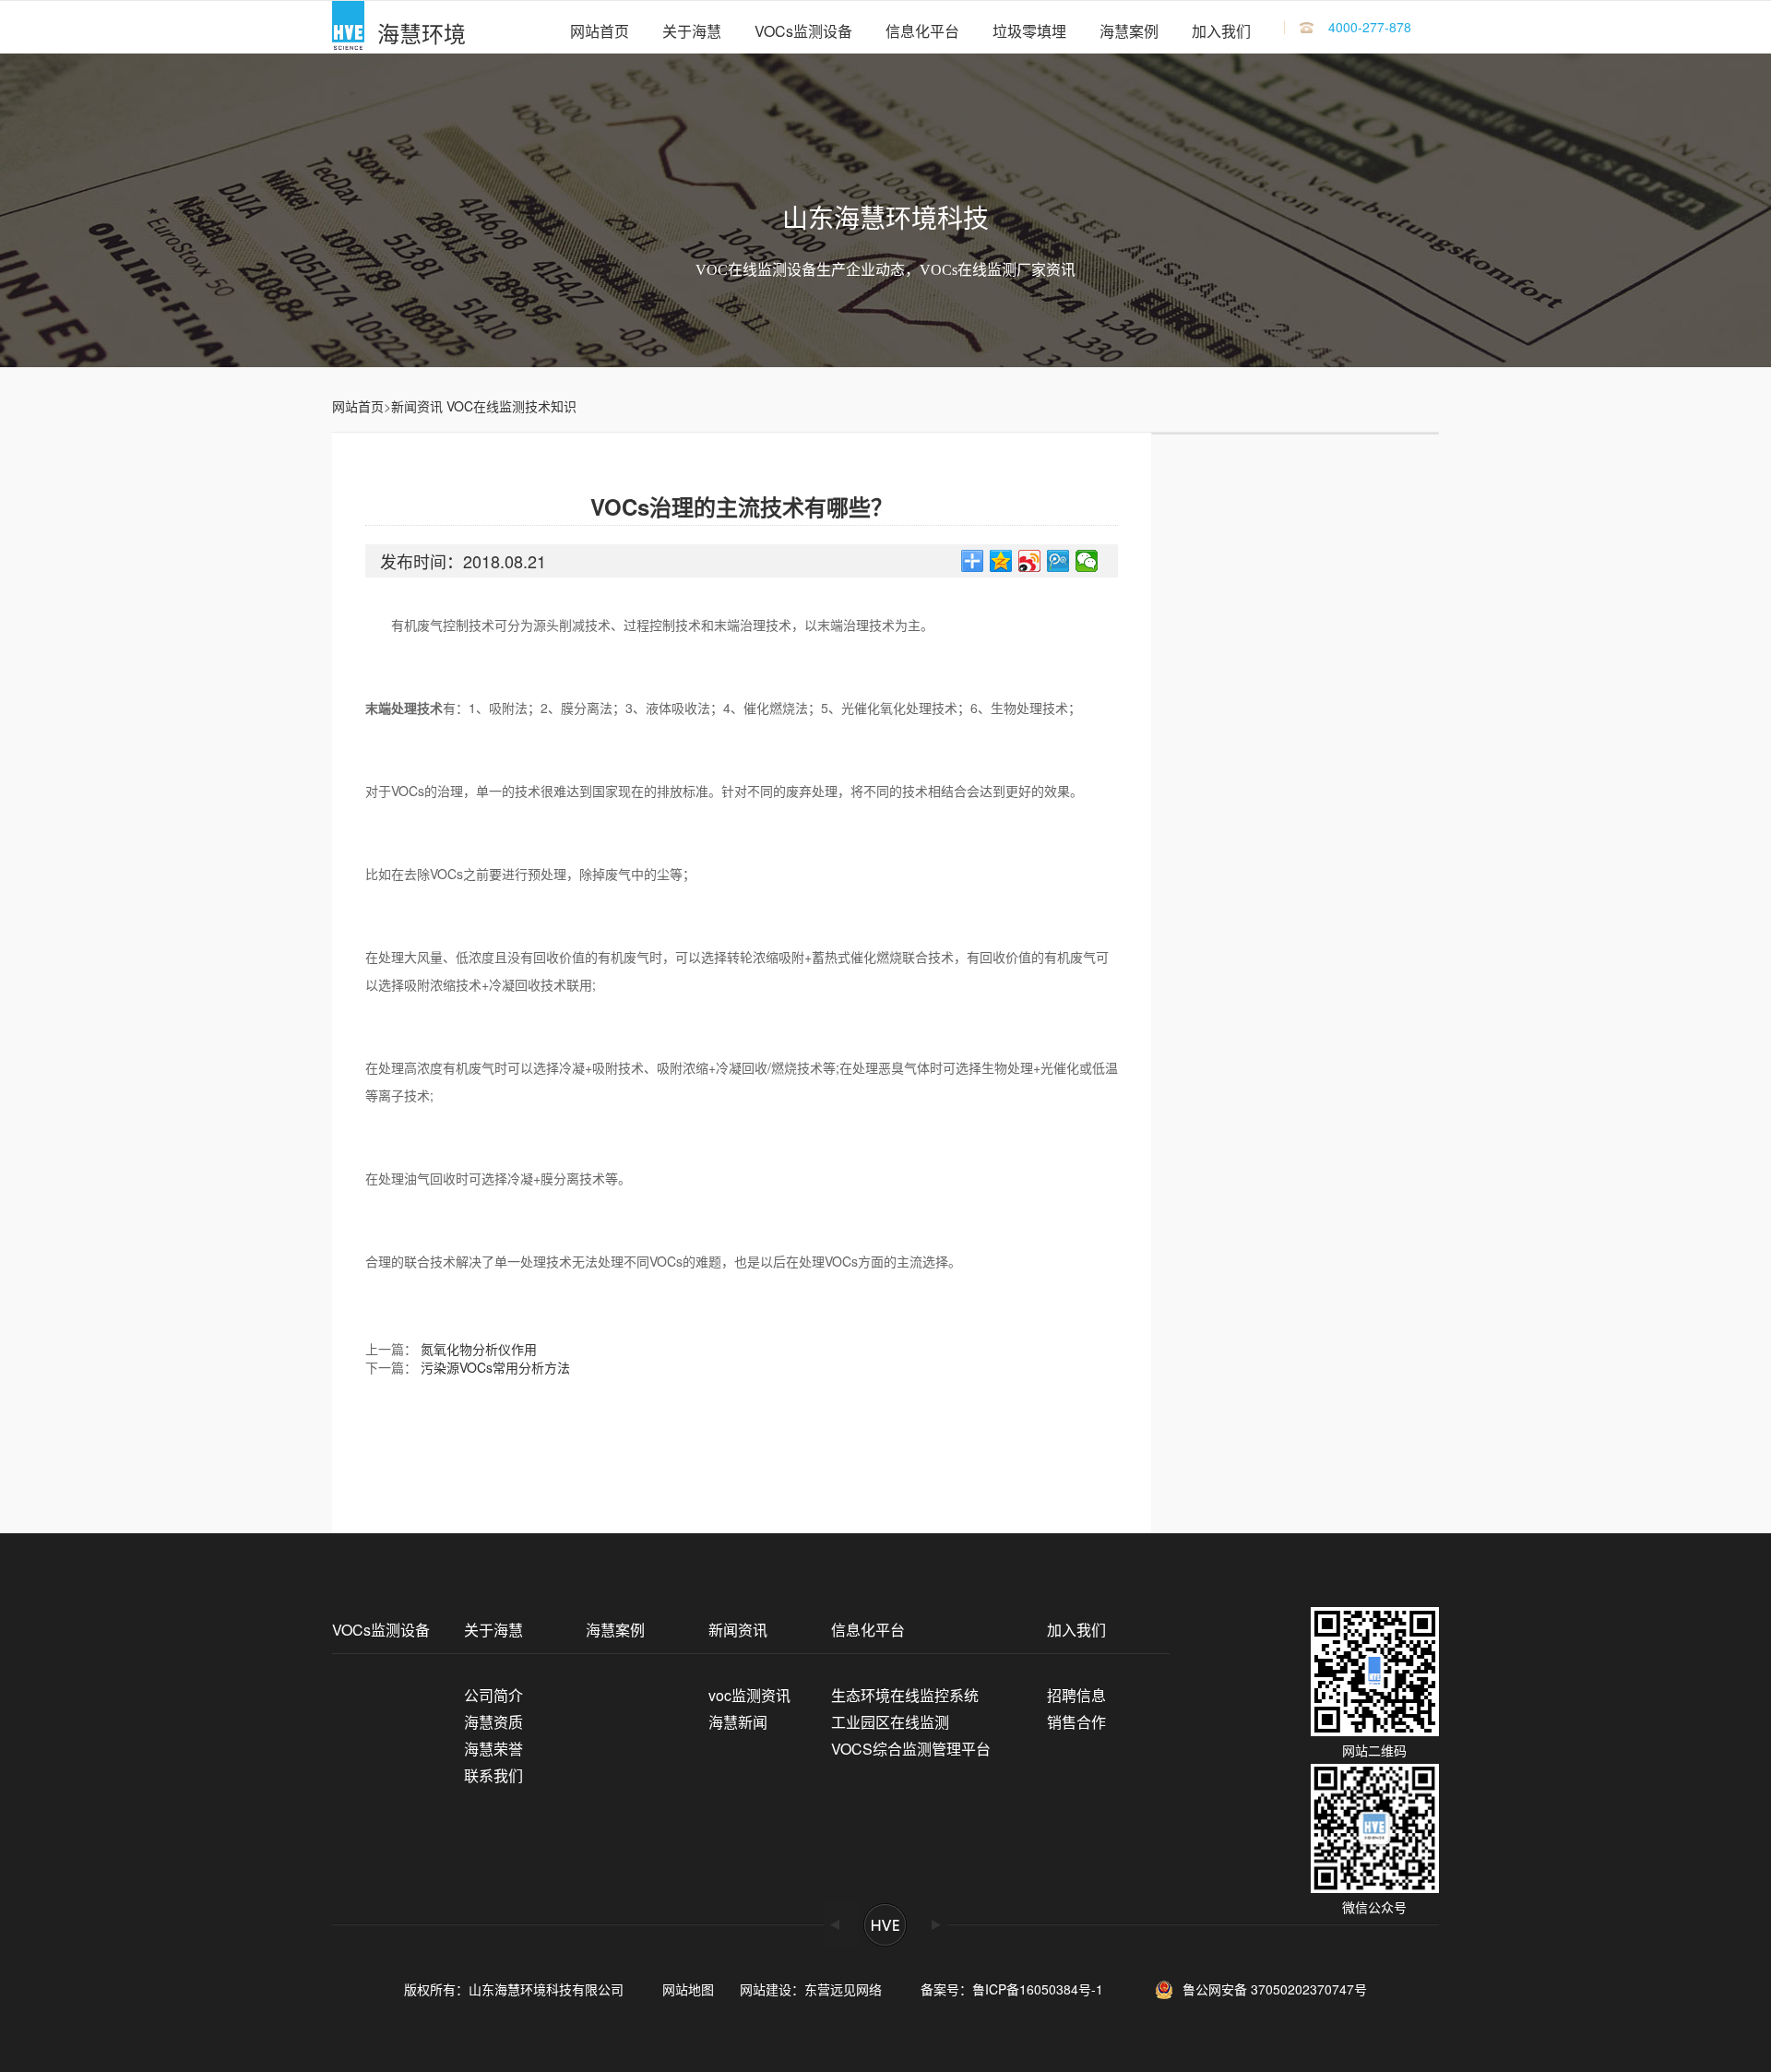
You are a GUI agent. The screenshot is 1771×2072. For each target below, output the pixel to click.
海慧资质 (493, 1722)
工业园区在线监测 (890, 1722)
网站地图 (688, 1989)
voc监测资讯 (749, 1695)
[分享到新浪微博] (1030, 561)
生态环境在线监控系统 (905, 1695)
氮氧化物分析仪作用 (479, 1349)
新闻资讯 (417, 406)
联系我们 (493, 1775)
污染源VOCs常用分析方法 (495, 1367)
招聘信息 (1076, 1695)
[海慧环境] (348, 27)
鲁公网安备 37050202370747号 (1275, 1987)
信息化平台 (922, 31)
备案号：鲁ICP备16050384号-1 (1018, 1989)
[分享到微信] (1087, 561)
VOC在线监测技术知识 (511, 406)
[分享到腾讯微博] (1058, 561)
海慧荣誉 (493, 1749)
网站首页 (600, 31)
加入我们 (1221, 31)
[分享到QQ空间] (1001, 561)
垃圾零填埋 (1029, 31)
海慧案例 (1129, 31)
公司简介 (493, 1695)
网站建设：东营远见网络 (811, 1989)
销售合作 (1076, 1722)
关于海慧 (692, 31)
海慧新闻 (738, 1722)
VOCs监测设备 (803, 31)
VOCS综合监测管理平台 (911, 1749)
